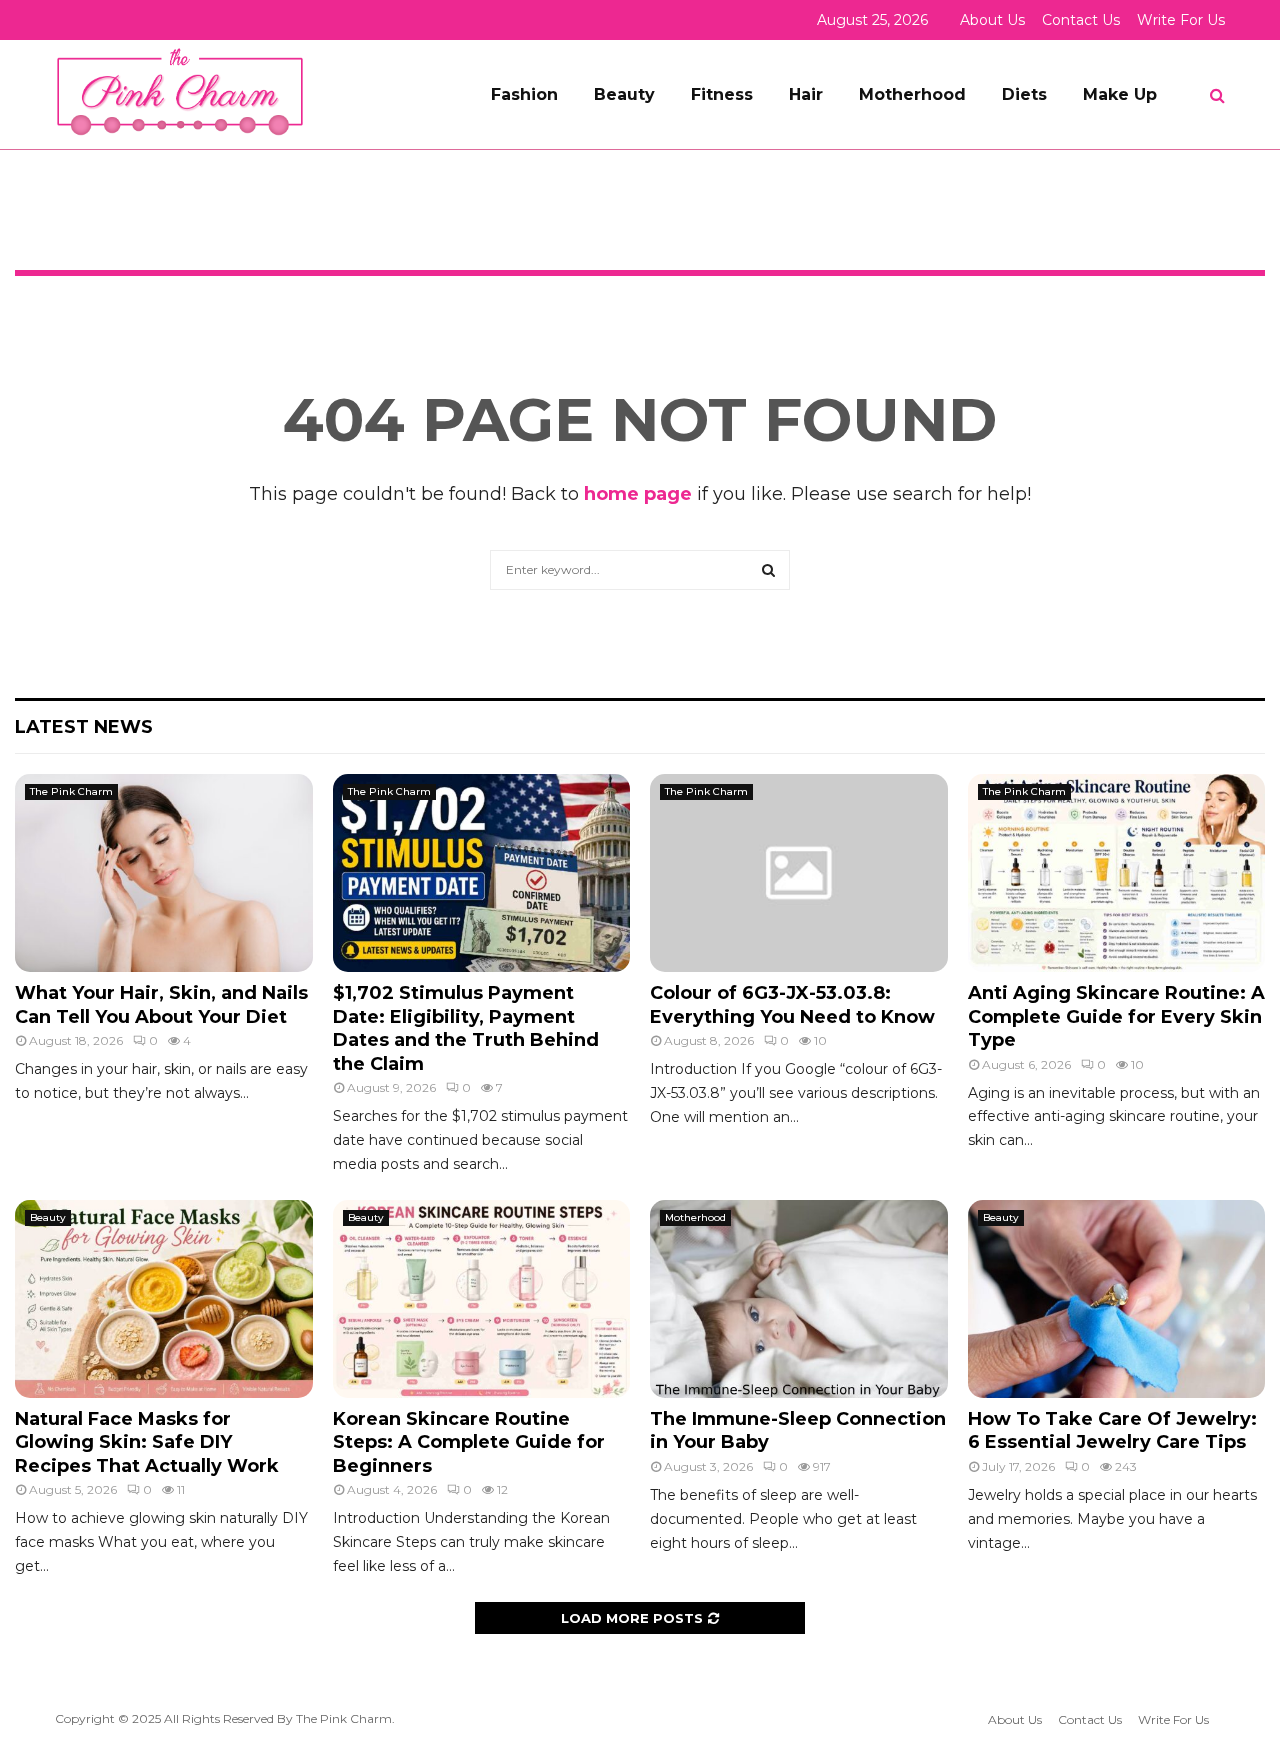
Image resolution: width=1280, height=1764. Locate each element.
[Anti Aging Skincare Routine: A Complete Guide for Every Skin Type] (1117, 873)
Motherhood (912, 94)
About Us (992, 20)
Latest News (84, 727)
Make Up (1120, 94)
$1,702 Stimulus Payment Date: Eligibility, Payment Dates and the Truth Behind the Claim (466, 1028)
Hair (806, 94)
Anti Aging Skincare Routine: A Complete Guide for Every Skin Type (1116, 1016)
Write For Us (1181, 20)
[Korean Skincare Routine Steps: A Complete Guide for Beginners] (482, 1299)
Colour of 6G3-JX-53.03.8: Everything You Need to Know (792, 1004)
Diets (1024, 94)
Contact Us (1081, 20)
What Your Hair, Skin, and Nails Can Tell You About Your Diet (161, 1004)
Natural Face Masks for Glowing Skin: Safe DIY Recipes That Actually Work (147, 1442)
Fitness (722, 94)
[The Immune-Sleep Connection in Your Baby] (799, 1299)
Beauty (624, 94)
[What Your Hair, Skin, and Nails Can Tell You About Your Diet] (164, 873)
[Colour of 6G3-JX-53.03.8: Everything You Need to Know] (799, 873)
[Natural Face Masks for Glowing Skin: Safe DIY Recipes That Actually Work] (164, 1299)
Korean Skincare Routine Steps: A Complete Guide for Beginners (469, 1442)
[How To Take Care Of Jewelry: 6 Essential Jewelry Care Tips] (1117, 1299)
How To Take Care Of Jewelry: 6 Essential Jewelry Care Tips (1112, 1430)
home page (638, 494)
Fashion (524, 94)
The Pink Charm (71, 791)
